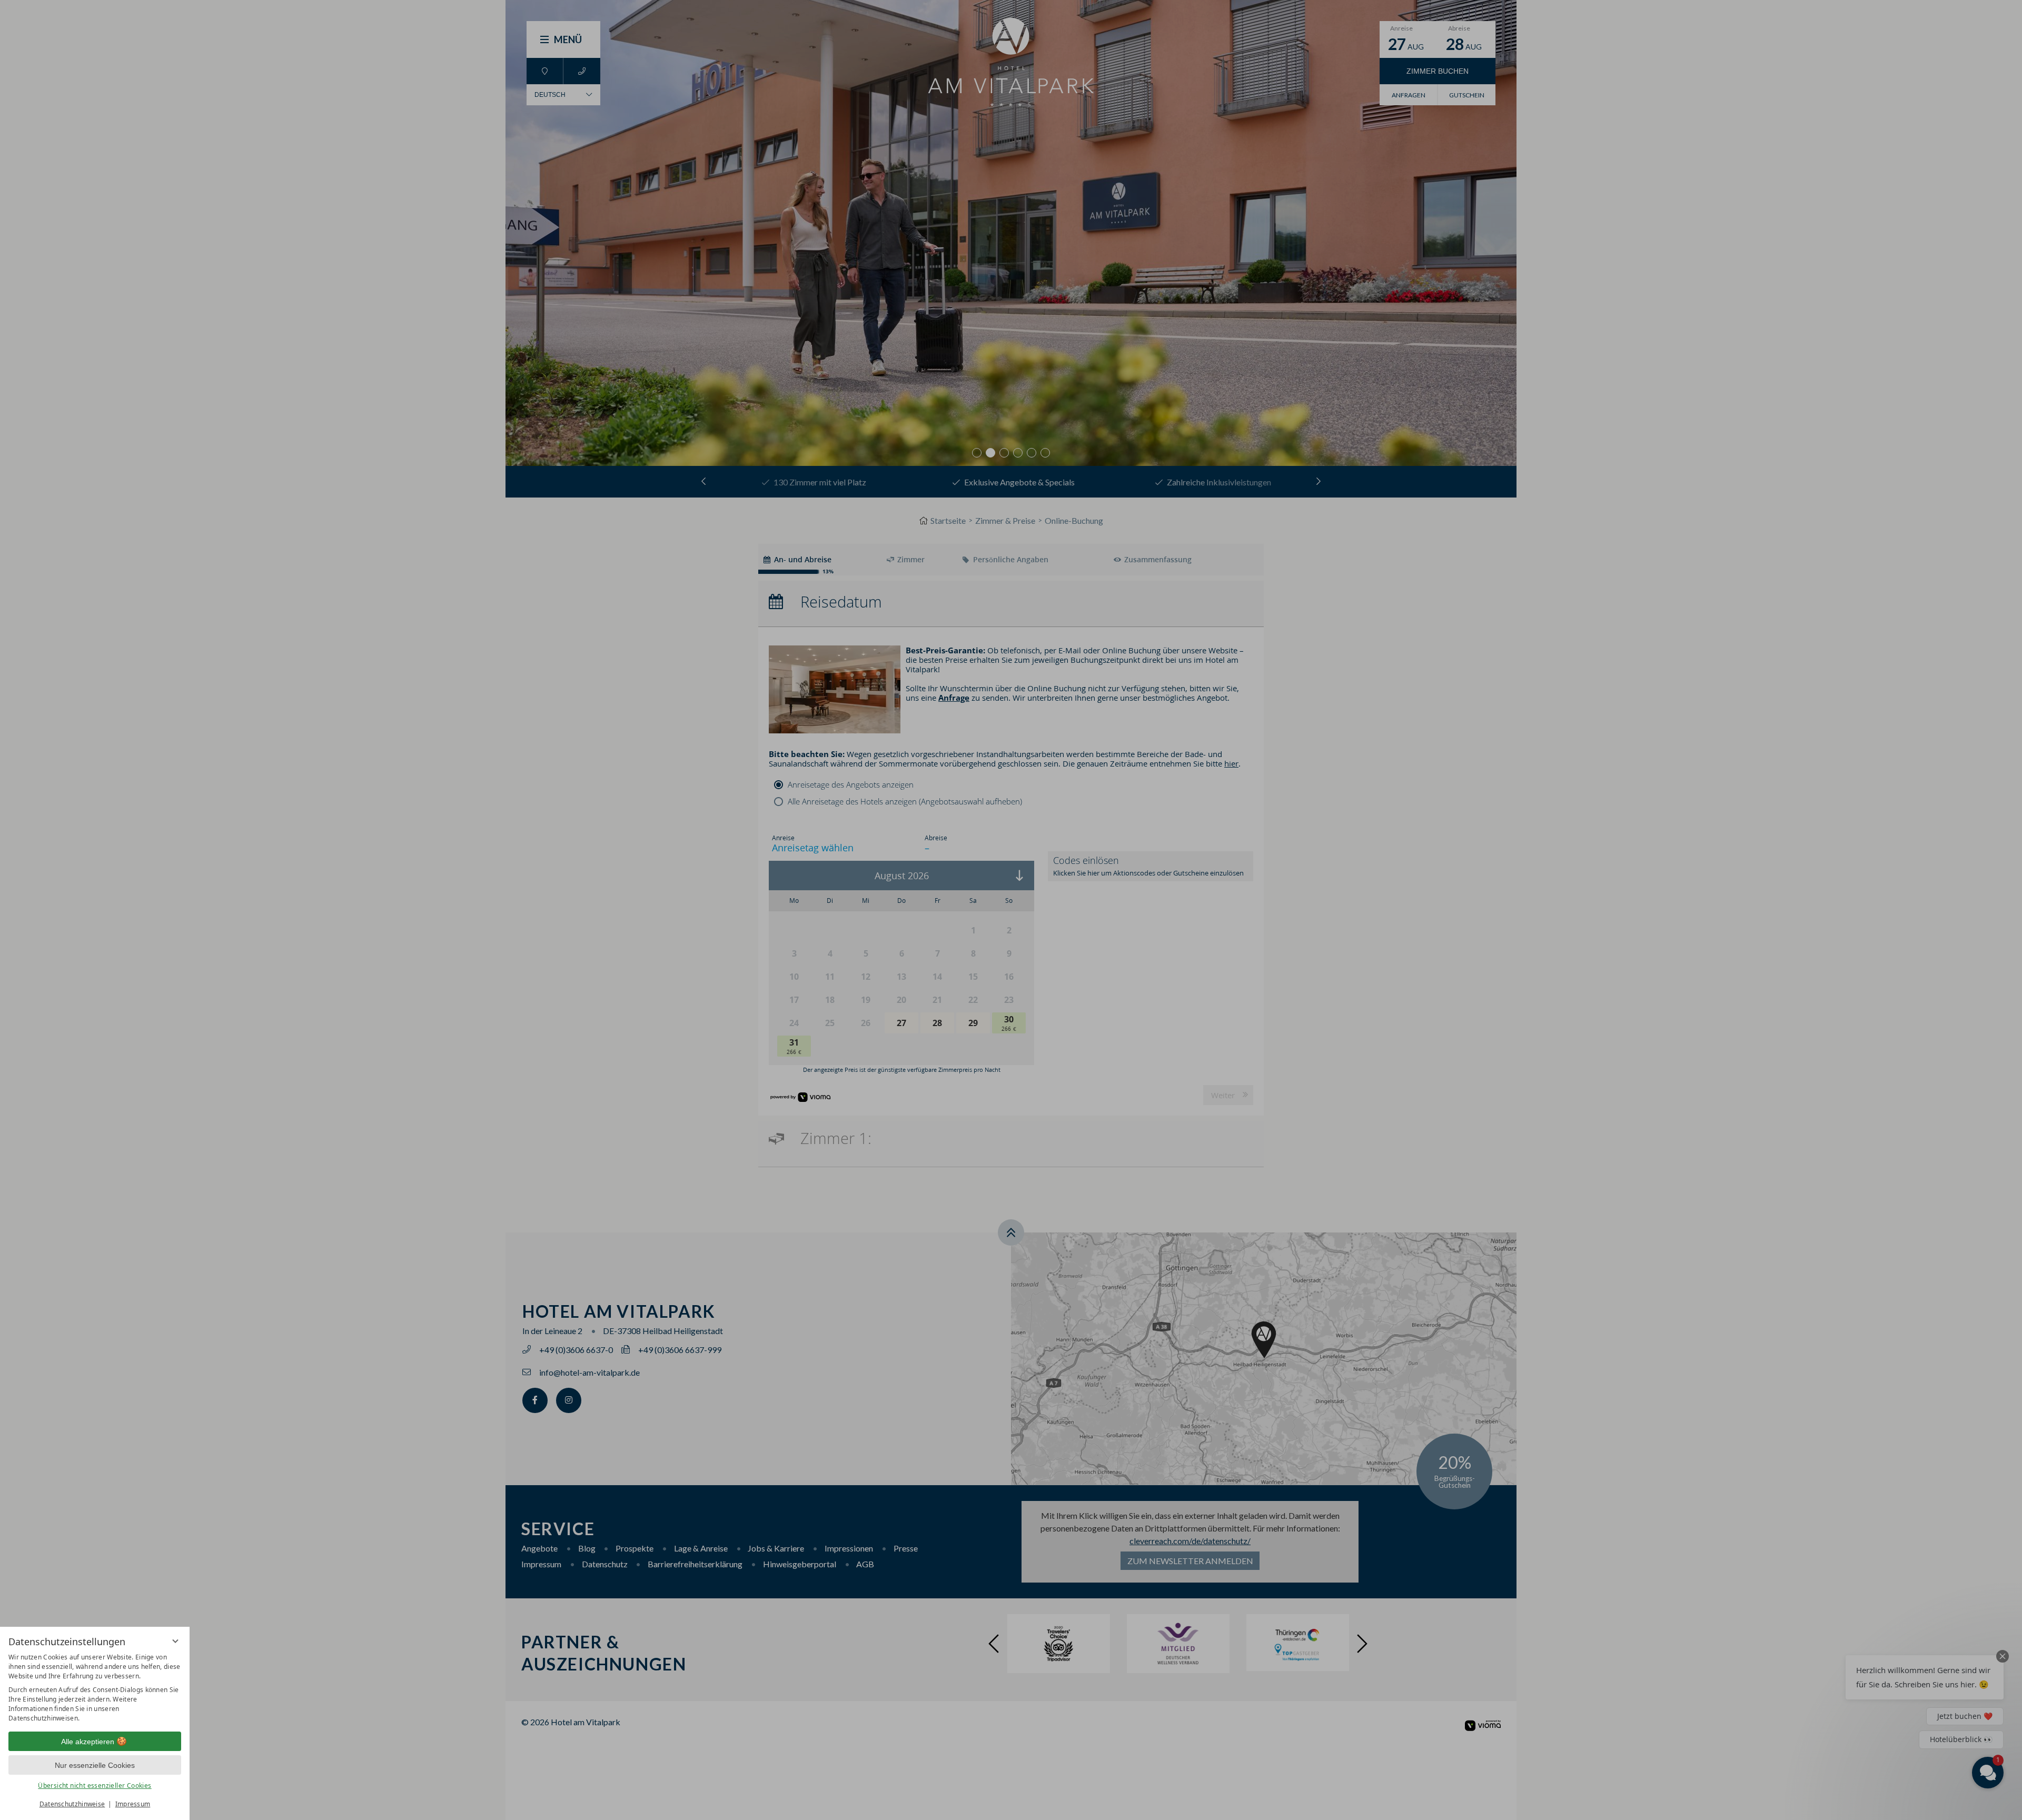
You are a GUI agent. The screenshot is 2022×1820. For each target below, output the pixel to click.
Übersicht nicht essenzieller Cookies (95, 1786)
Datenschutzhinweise (72, 1804)
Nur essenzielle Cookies (95, 1765)
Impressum (133, 1804)
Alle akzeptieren (88, 1742)
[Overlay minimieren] (175, 1641)
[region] (95, 1688)
